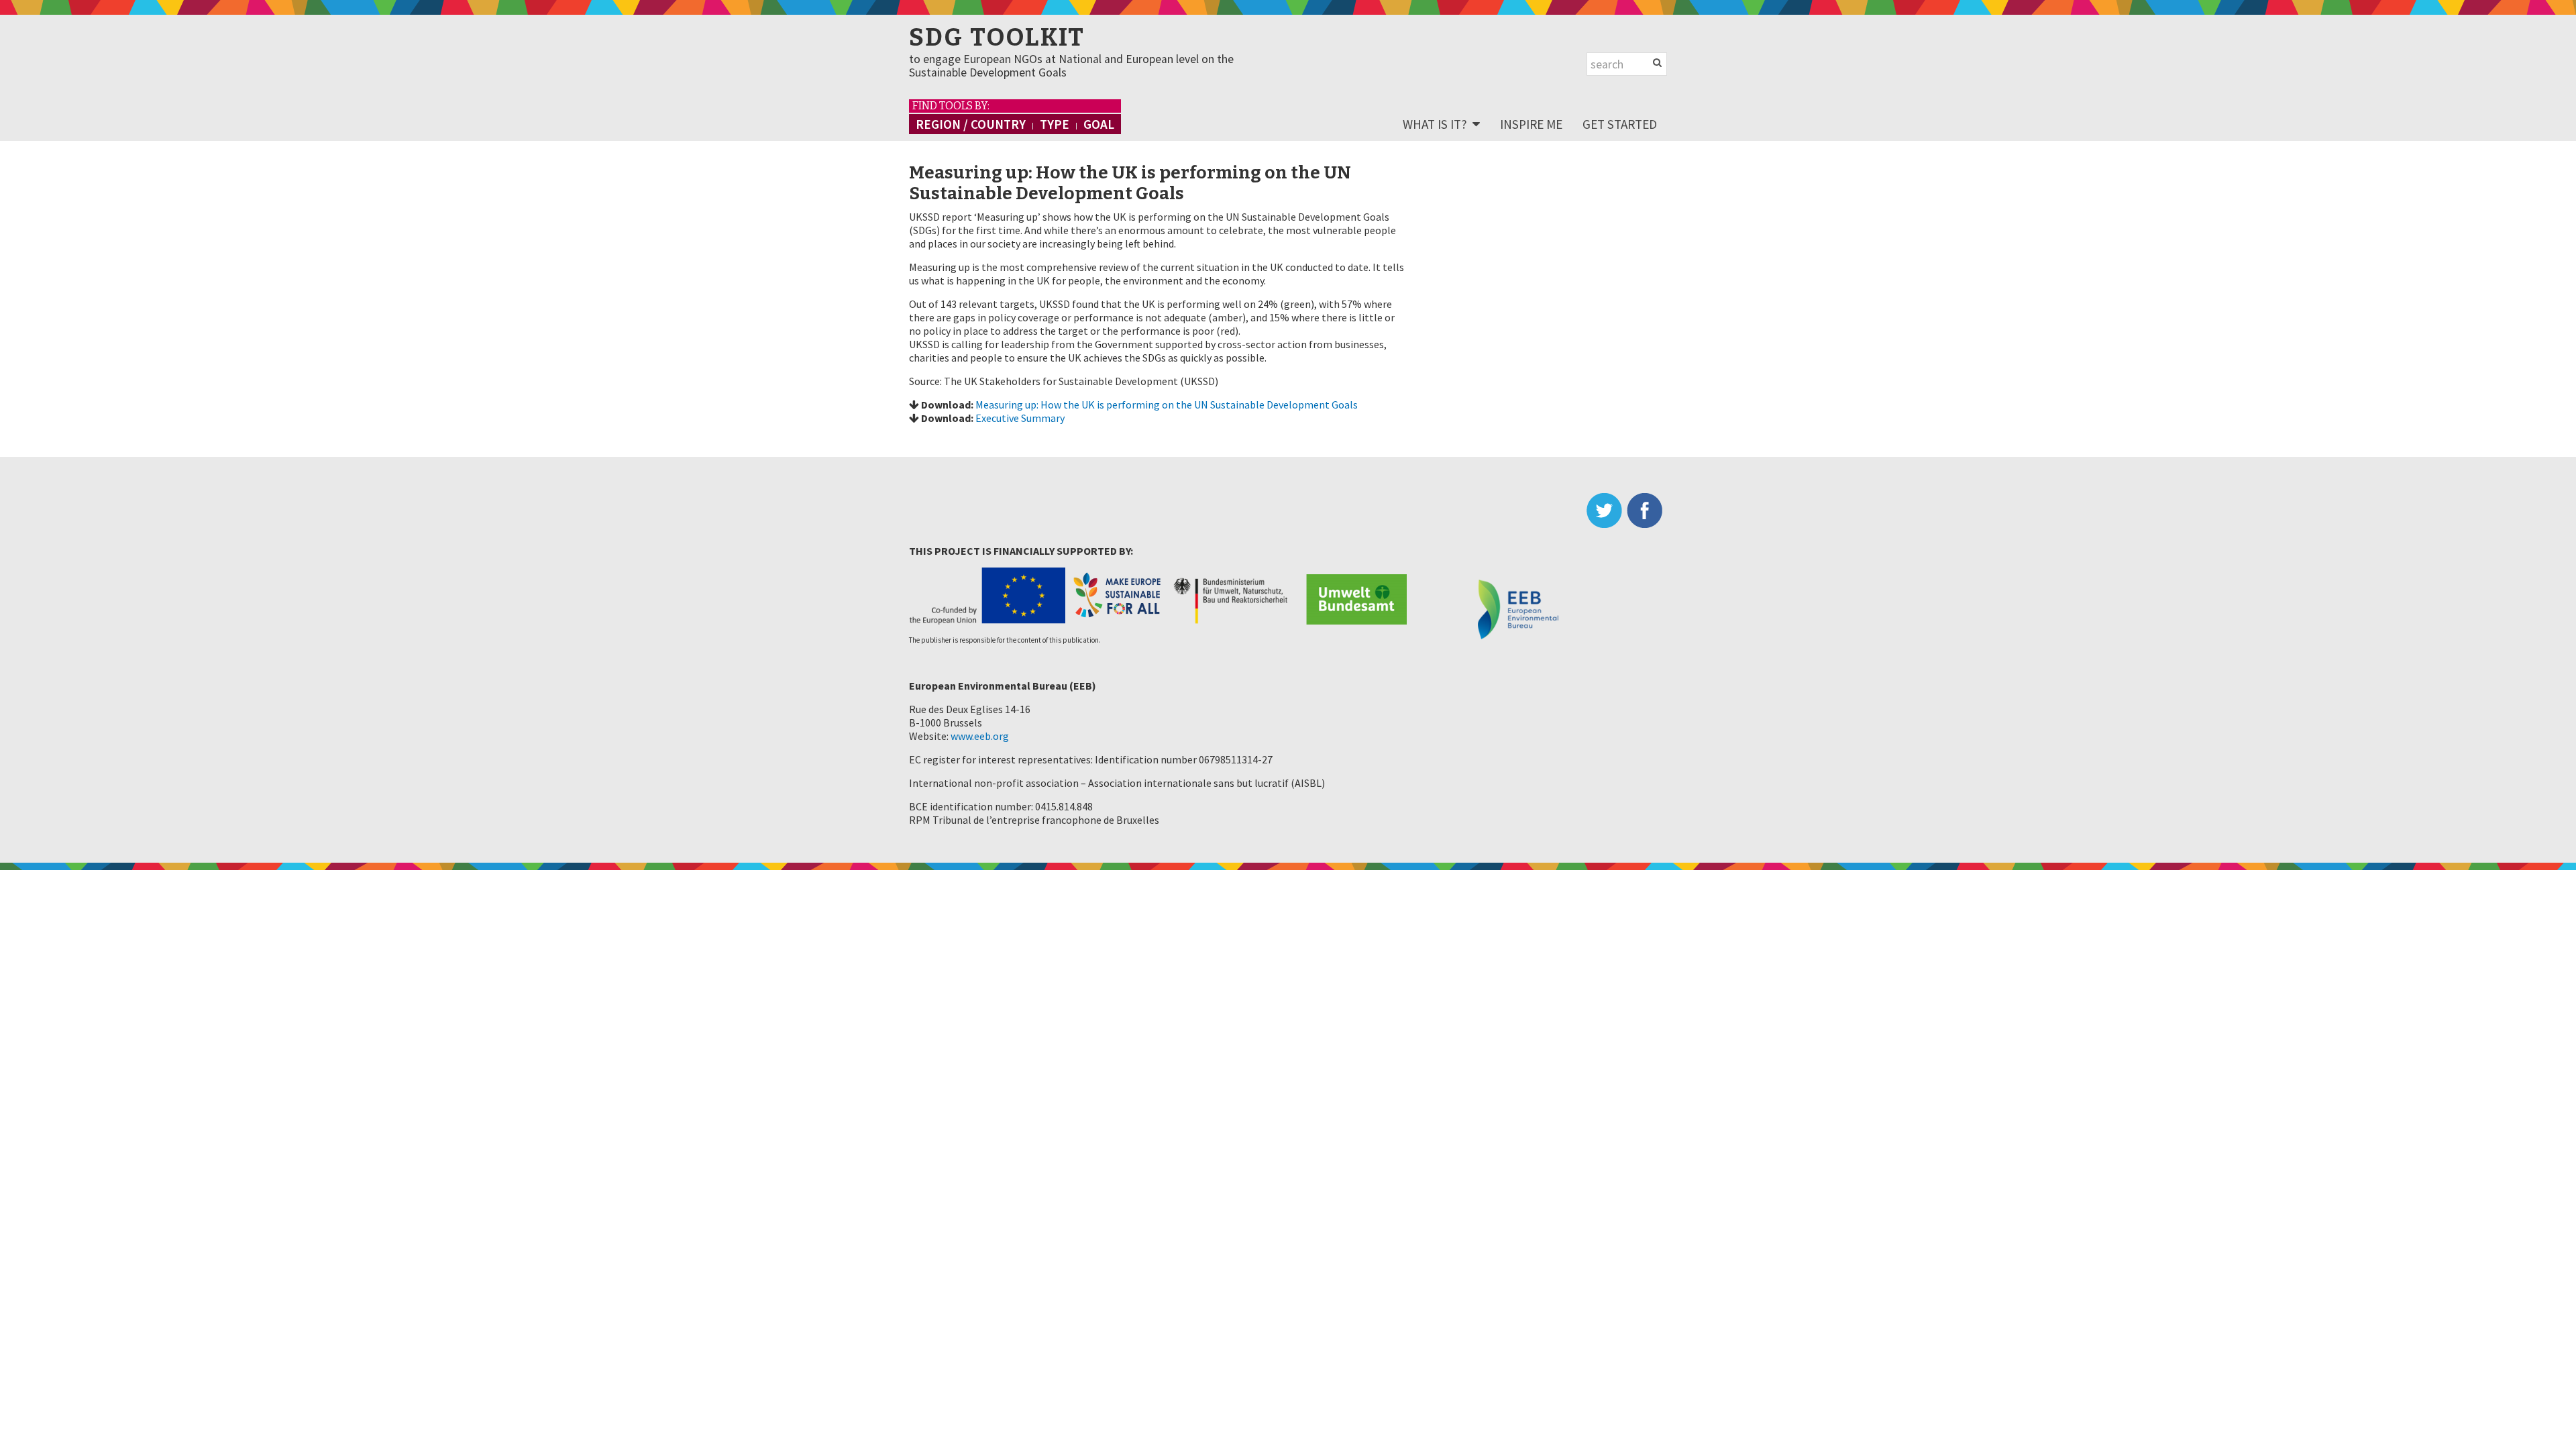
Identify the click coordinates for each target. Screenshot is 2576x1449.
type (1055, 124)
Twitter (1607, 511)
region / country (971, 124)
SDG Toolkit (997, 38)
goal (1099, 124)
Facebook (1647, 511)
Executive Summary (1020, 418)
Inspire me (1531, 124)
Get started (1620, 124)
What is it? (1435, 124)
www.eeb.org (980, 736)
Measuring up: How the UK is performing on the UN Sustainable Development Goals (1167, 405)
